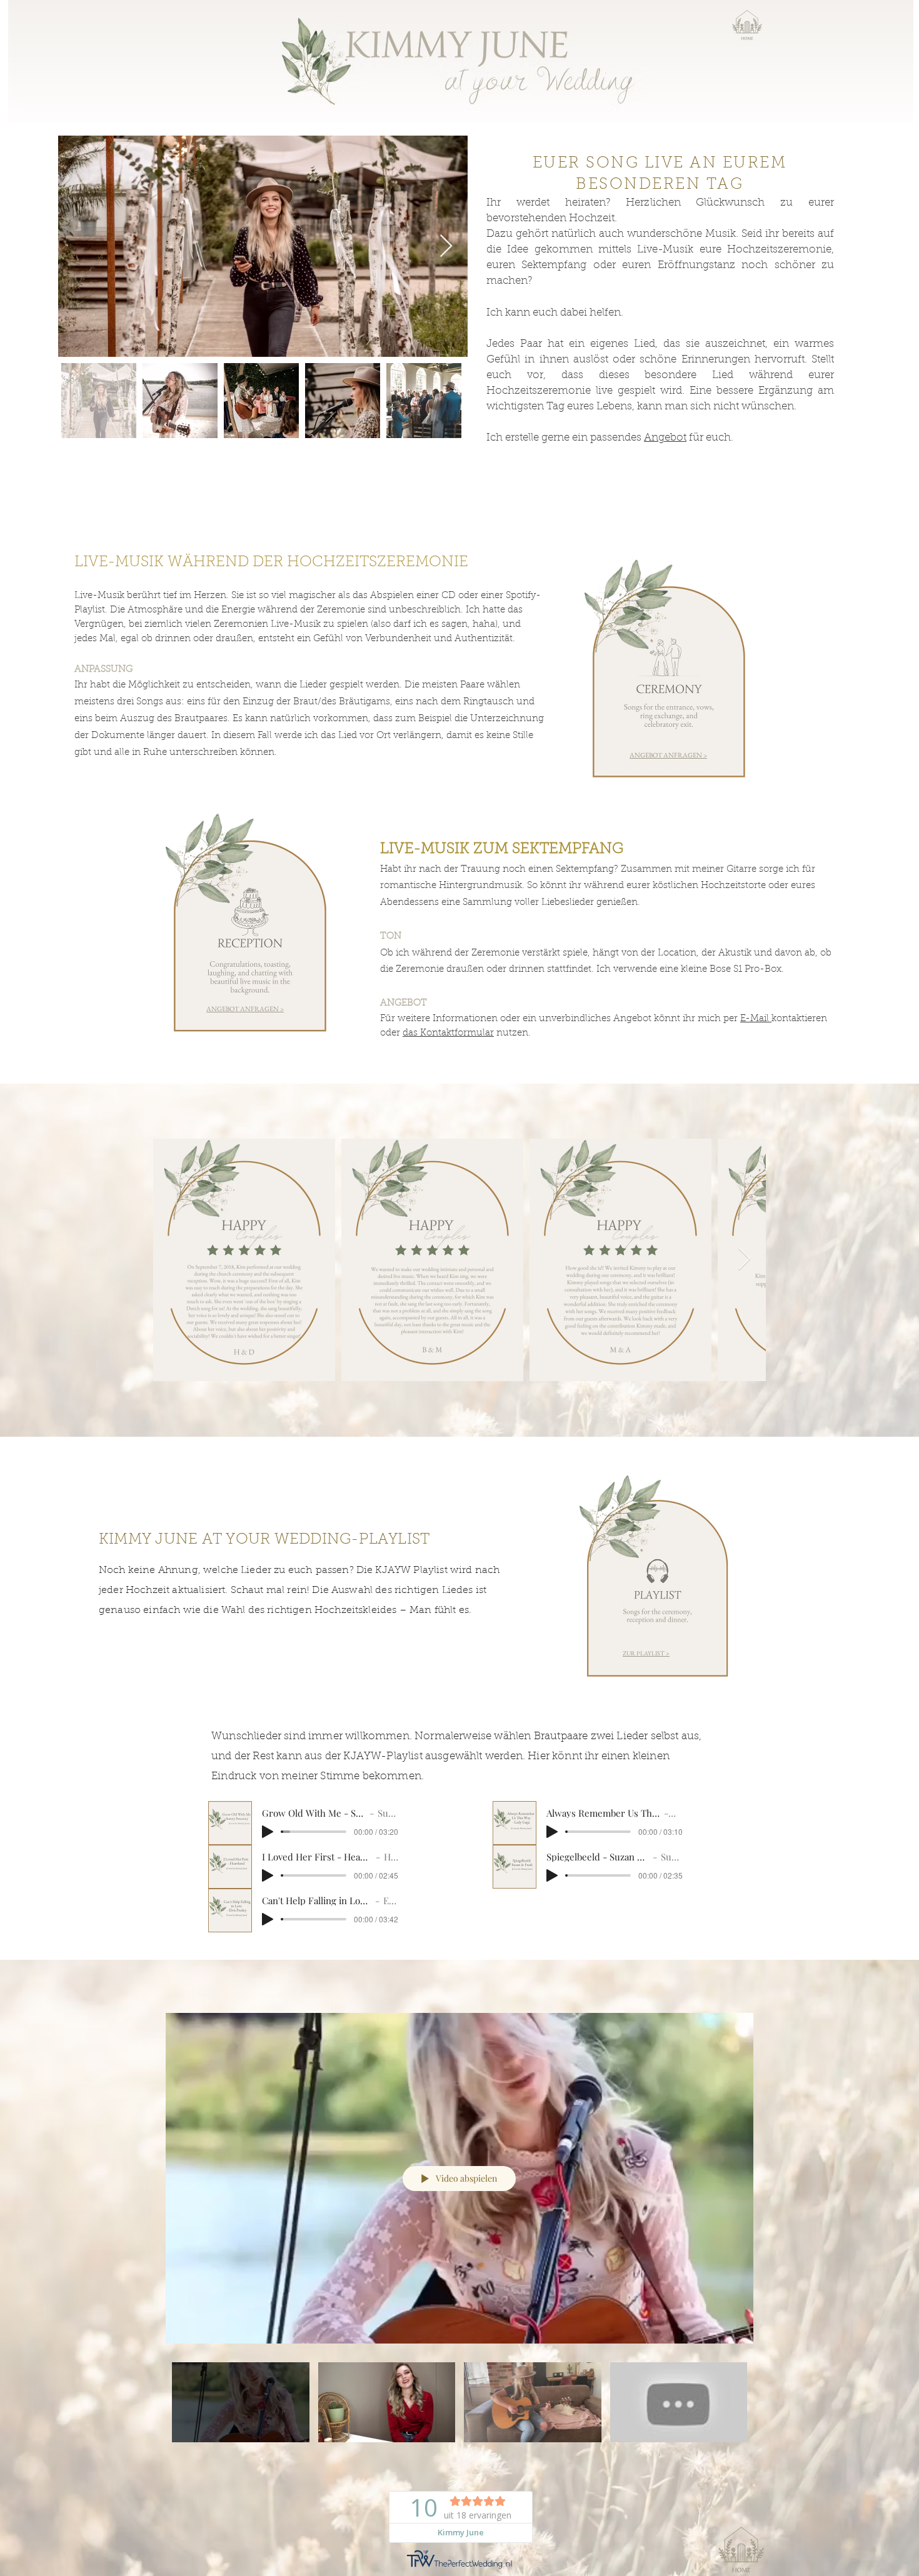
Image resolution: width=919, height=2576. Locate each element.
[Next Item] (446, 247)
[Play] (268, 1832)
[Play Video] (240, 2403)
